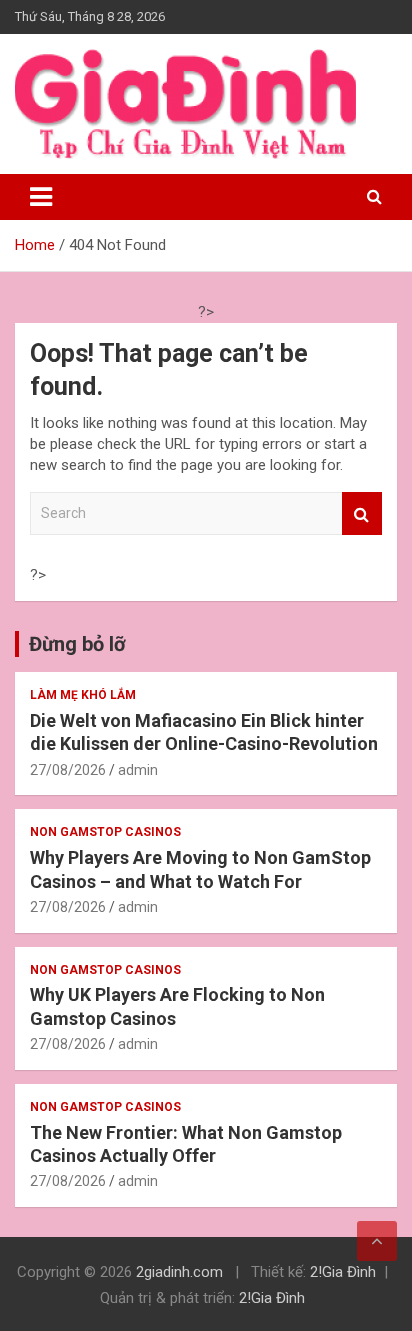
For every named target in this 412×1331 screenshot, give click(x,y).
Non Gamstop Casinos (105, 832)
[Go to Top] (377, 1241)
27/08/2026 (68, 770)
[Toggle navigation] (41, 197)
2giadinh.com (179, 1272)
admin (138, 770)
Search (362, 513)
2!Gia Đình (343, 1272)
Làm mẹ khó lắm (83, 695)
